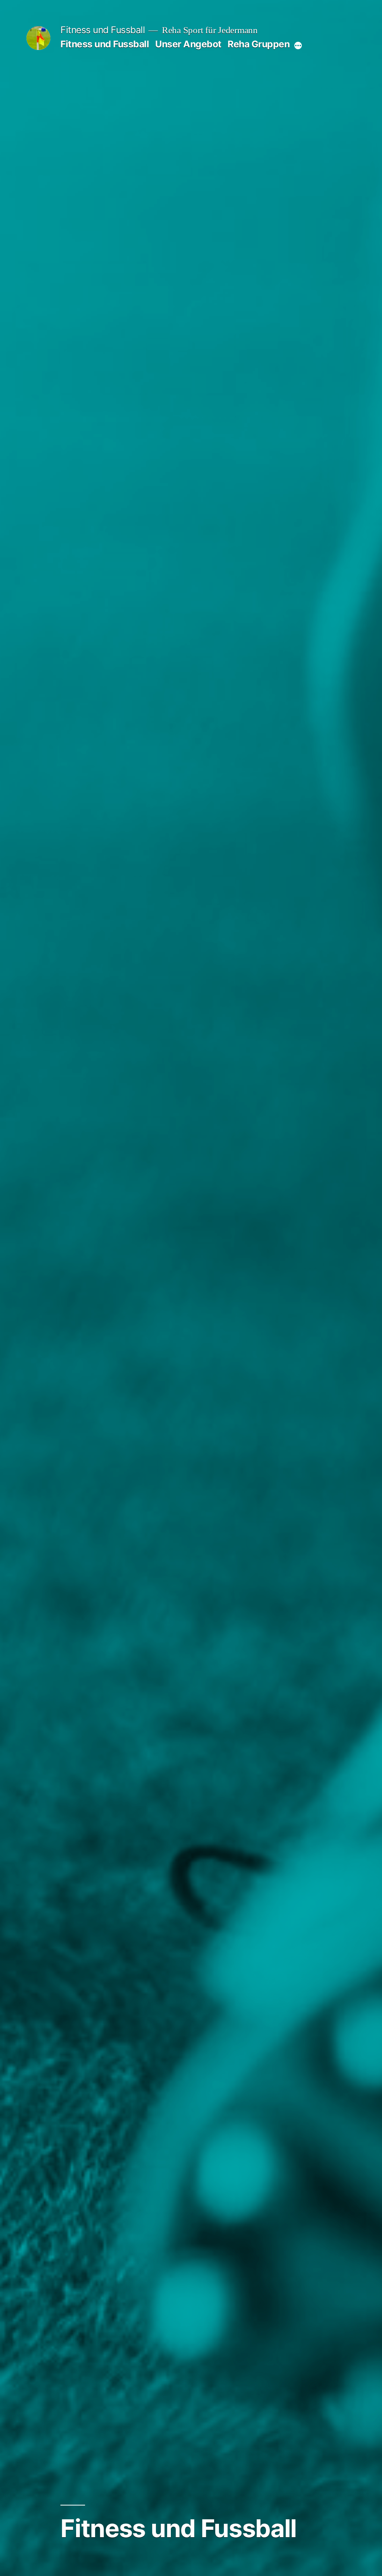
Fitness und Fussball (103, 30)
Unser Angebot (188, 44)
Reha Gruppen (259, 44)
